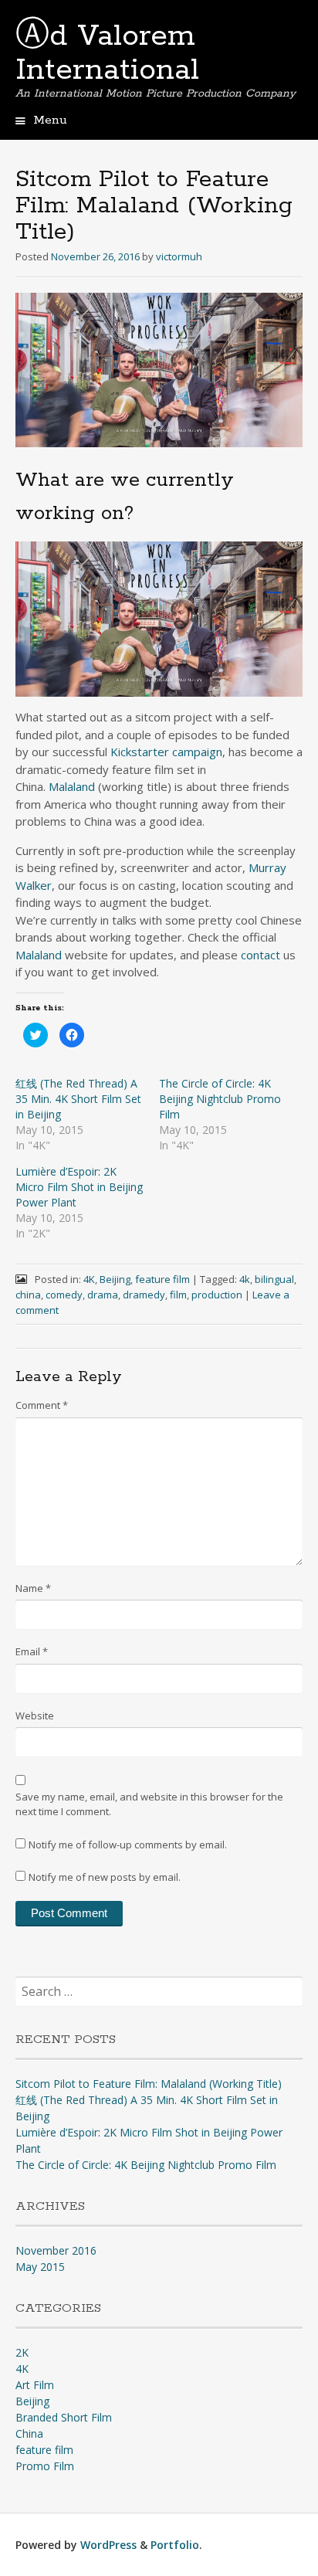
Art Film (35, 2385)
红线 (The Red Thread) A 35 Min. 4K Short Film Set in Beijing (78, 1099)
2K (22, 2352)
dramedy (144, 1295)
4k (245, 1279)
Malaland (72, 786)
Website (35, 1716)
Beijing (115, 1279)
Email (32, 1651)
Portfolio (175, 2545)
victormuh (179, 256)
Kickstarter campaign (166, 752)
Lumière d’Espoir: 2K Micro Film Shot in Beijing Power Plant (79, 1187)
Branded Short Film (64, 2417)
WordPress (108, 2545)
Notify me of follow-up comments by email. (128, 1845)
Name (33, 1588)
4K (89, 1279)
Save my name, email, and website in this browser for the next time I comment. (149, 1804)
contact (260, 955)
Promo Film (45, 2466)
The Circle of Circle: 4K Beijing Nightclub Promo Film (220, 1099)
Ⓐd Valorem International (107, 53)
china (28, 1295)
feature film (162, 1279)
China (29, 2433)
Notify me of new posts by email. (105, 1877)
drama (103, 1295)
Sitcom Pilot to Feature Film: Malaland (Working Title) (149, 2084)
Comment (42, 1405)
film (178, 1295)
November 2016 (56, 2250)
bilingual (274, 1279)
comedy (64, 1295)
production (217, 1295)
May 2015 (40, 2267)
